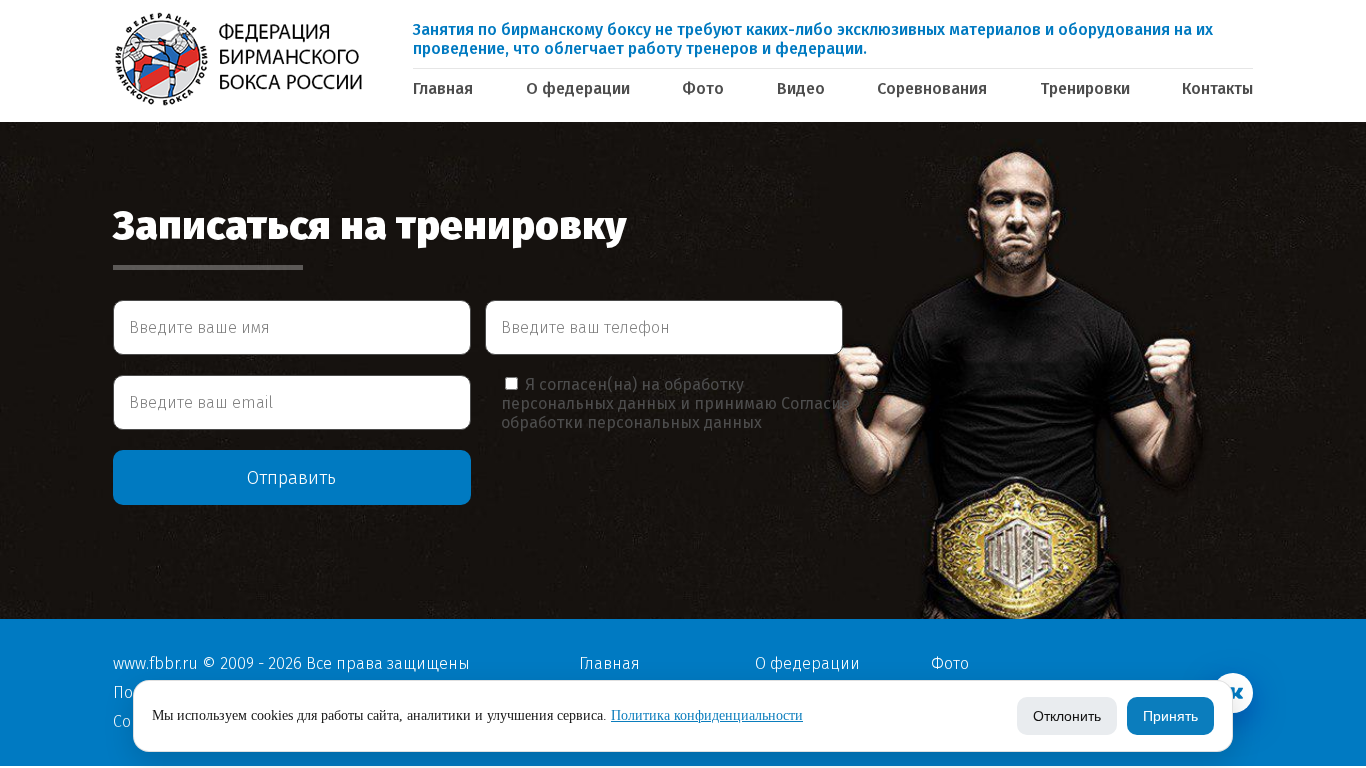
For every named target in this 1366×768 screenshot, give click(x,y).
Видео (801, 88)
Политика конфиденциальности (707, 715)
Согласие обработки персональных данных (675, 413)
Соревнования (932, 88)
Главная (443, 88)
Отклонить (1067, 716)
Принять (1170, 716)
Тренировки (1085, 88)
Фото (703, 88)
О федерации (578, 88)
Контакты (1217, 88)
